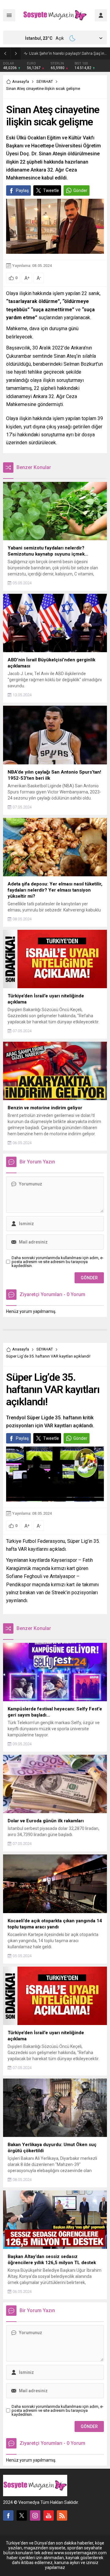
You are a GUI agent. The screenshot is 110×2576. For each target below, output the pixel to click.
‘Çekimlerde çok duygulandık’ (54, 53)
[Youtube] (49, 2515)
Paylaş (22, 190)
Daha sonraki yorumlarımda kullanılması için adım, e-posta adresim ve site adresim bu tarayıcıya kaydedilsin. (58, 1262)
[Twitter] (22, 2515)
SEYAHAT (45, 81)
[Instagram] (35, 2515)
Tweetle (51, 190)
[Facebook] (8, 2515)
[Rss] (62, 2515)
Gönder (80, 190)
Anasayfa (21, 81)
